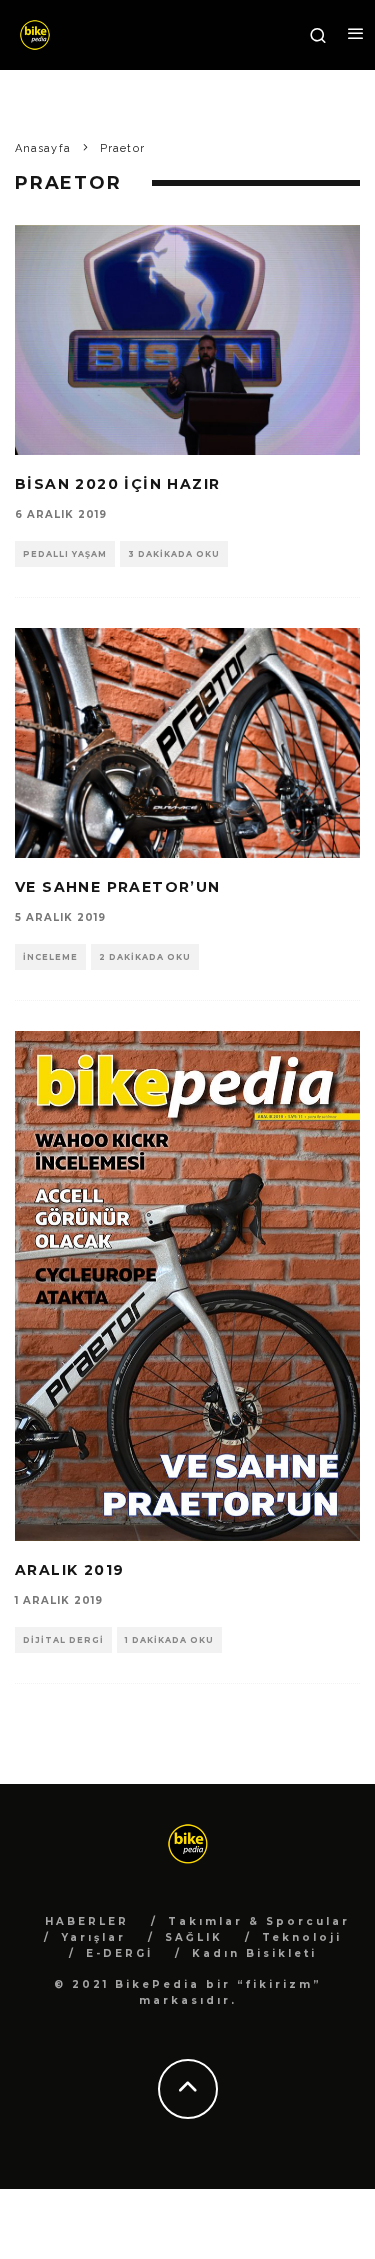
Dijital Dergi (63, 1640)
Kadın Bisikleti (254, 1953)
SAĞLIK (194, 1937)
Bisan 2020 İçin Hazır (117, 484)
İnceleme (50, 957)
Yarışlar (93, 1937)
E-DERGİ (119, 1953)
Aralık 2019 (69, 1570)
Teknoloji (302, 1937)
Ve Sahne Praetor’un (118, 887)
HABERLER (87, 1921)
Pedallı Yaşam (65, 554)
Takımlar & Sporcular (259, 1921)
